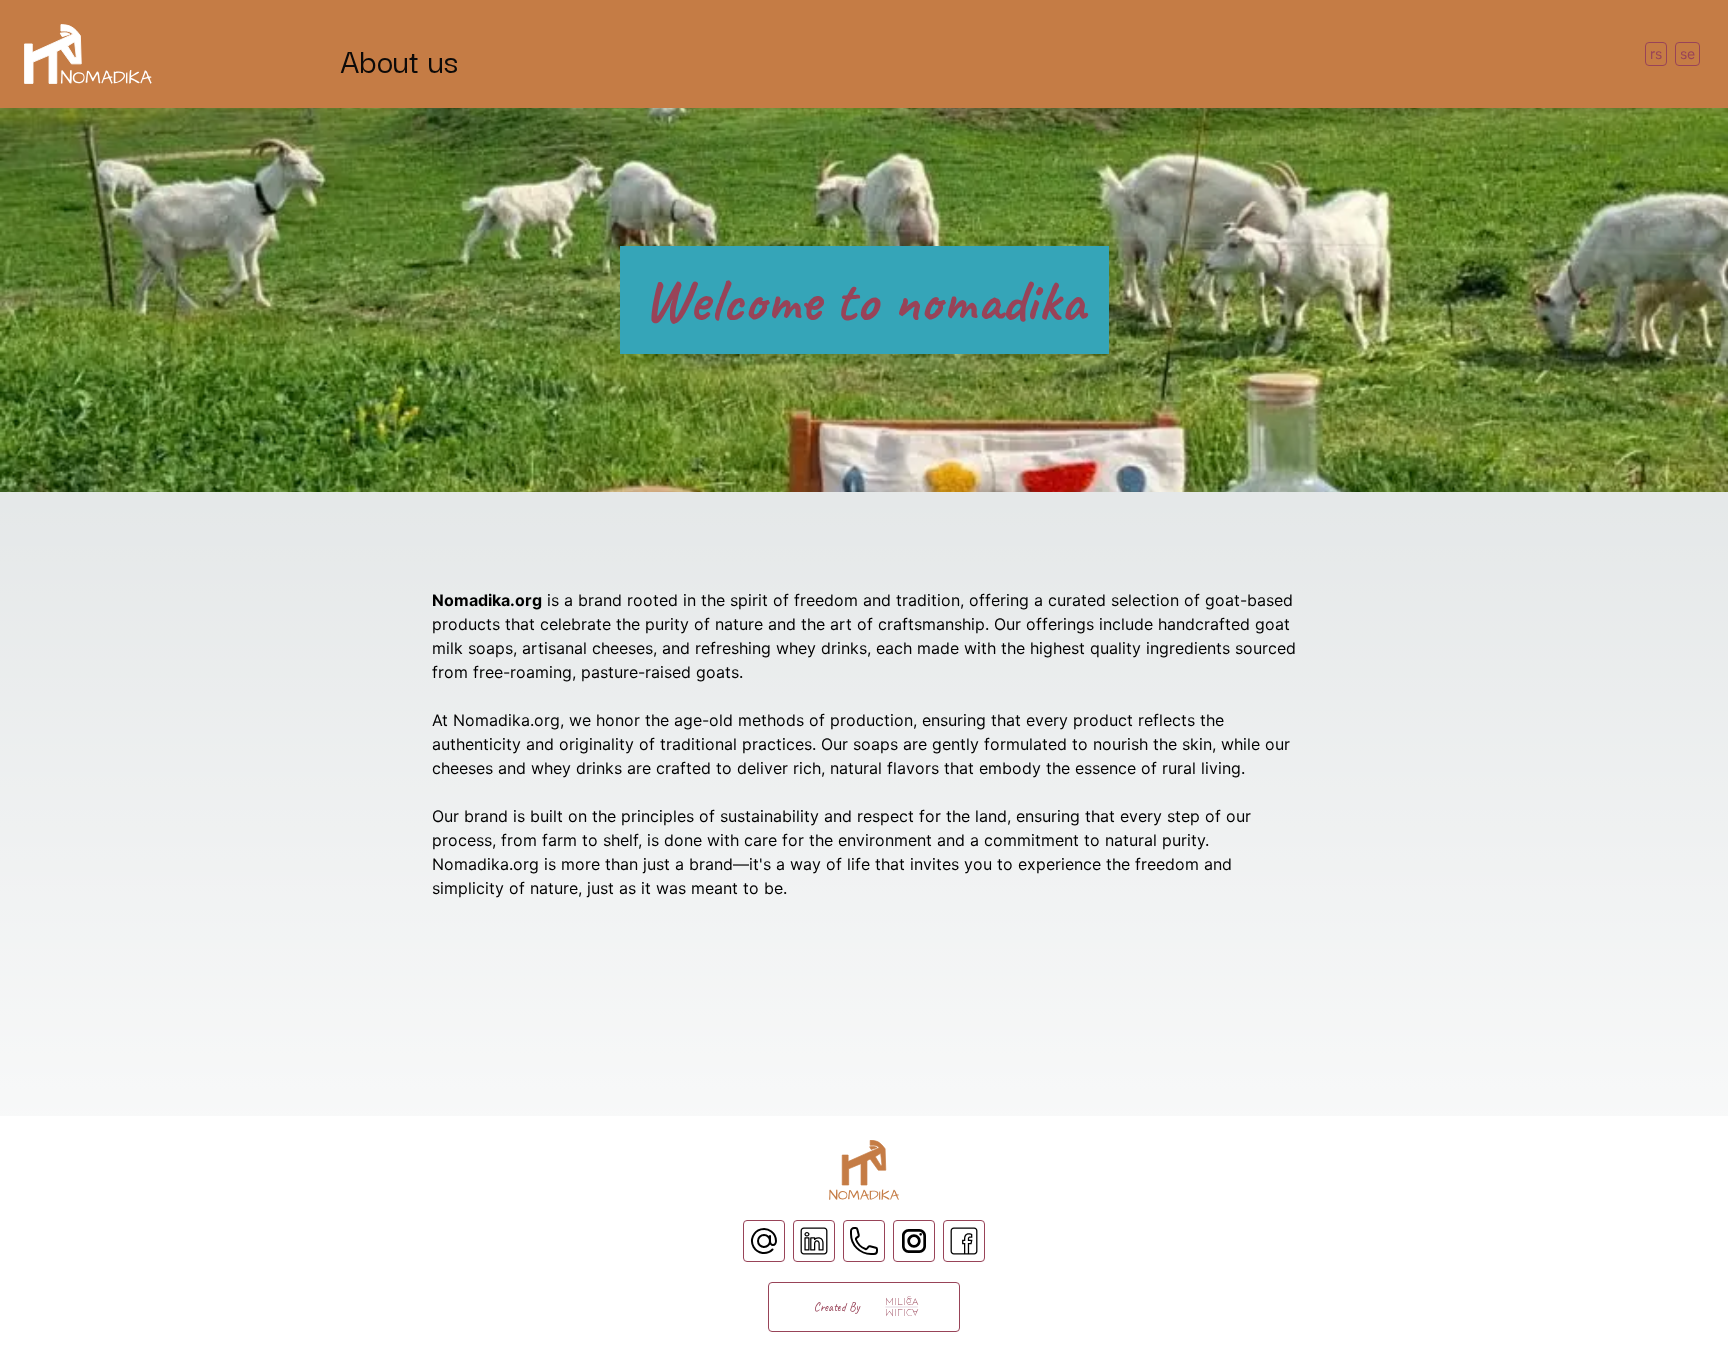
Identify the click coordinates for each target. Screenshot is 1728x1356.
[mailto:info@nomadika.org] (764, 1241)
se (1687, 53)
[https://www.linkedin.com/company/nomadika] (814, 1241)
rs (1656, 53)
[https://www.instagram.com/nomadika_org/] (914, 1241)
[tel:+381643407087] (864, 1241)
